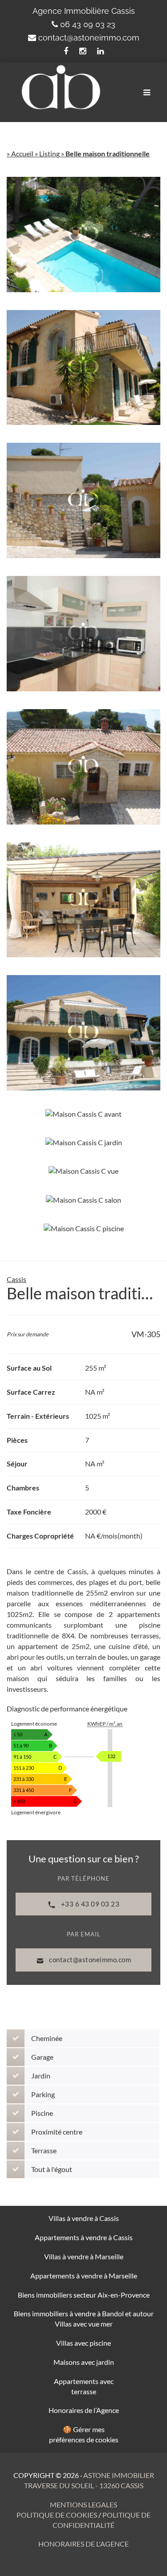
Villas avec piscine (83, 2343)
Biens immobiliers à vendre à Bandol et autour (84, 2313)
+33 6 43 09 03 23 (89, 1904)
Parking (43, 2094)
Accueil (22, 153)
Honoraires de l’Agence (84, 2410)
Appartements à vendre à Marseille (84, 2276)
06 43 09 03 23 (88, 24)
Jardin (41, 2076)
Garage (42, 2057)
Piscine (42, 2113)
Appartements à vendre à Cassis (84, 2237)
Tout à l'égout (52, 2169)
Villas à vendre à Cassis (84, 2218)
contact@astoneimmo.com (89, 38)
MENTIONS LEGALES (83, 2505)
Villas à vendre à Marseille (84, 2256)
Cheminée (47, 2038)
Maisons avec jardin (84, 2362)
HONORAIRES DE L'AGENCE (83, 2544)
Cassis (16, 1279)
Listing (49, 153)
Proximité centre (57, 2132)
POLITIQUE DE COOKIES (57, 2515)
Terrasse (44, 2150)
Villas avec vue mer (84, 2324)
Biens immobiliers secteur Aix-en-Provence (84, 2295)
